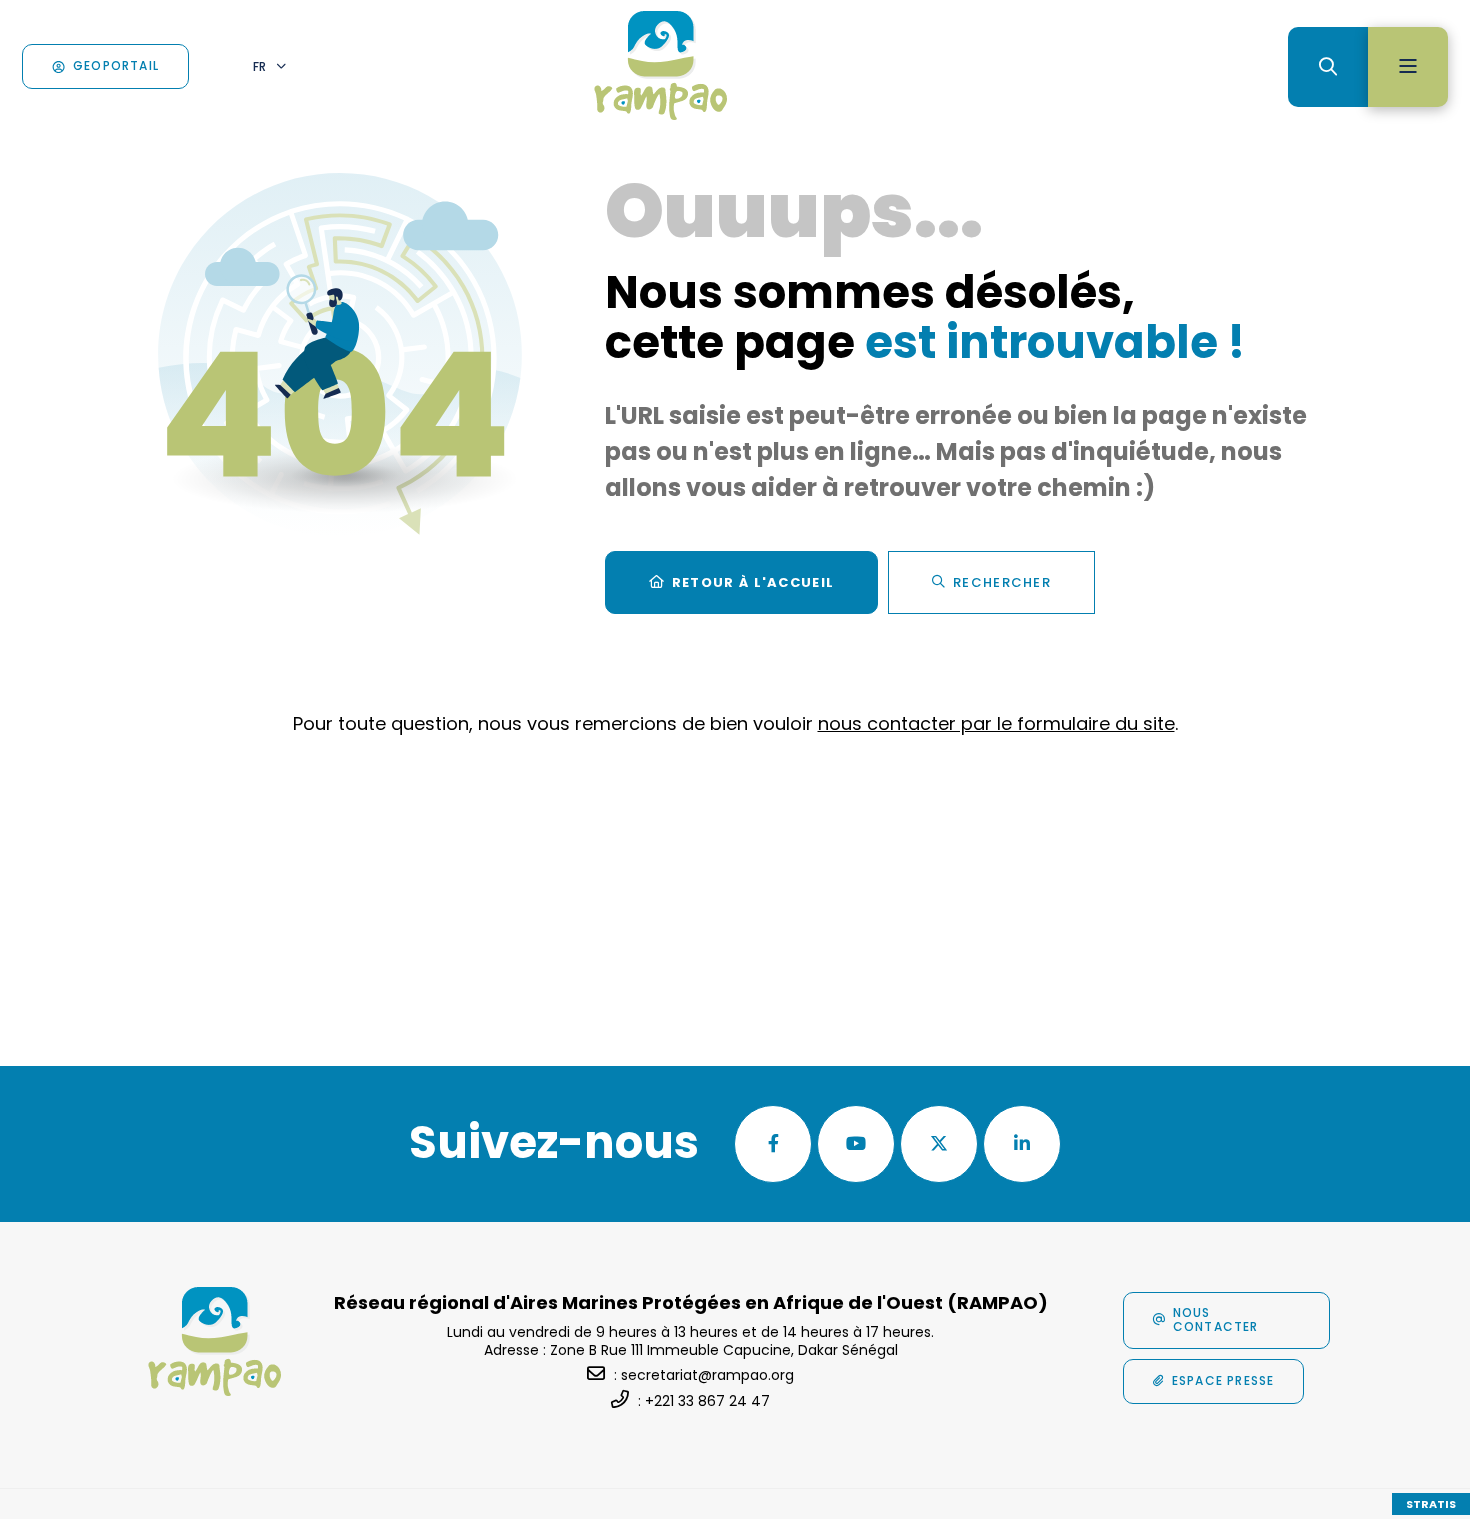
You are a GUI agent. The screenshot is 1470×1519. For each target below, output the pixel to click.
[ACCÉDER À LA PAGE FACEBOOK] (773, 1144)
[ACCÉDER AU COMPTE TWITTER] (939, 1144)
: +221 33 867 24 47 (704, 1401)
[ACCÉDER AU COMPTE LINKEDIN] (1022, 1144)
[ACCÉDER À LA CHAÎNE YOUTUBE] (856, 1144)
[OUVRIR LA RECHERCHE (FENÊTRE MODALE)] (1328, 67)
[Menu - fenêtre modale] (1408, 67)
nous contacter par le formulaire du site (996, 723)
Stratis (1431, 1504)
